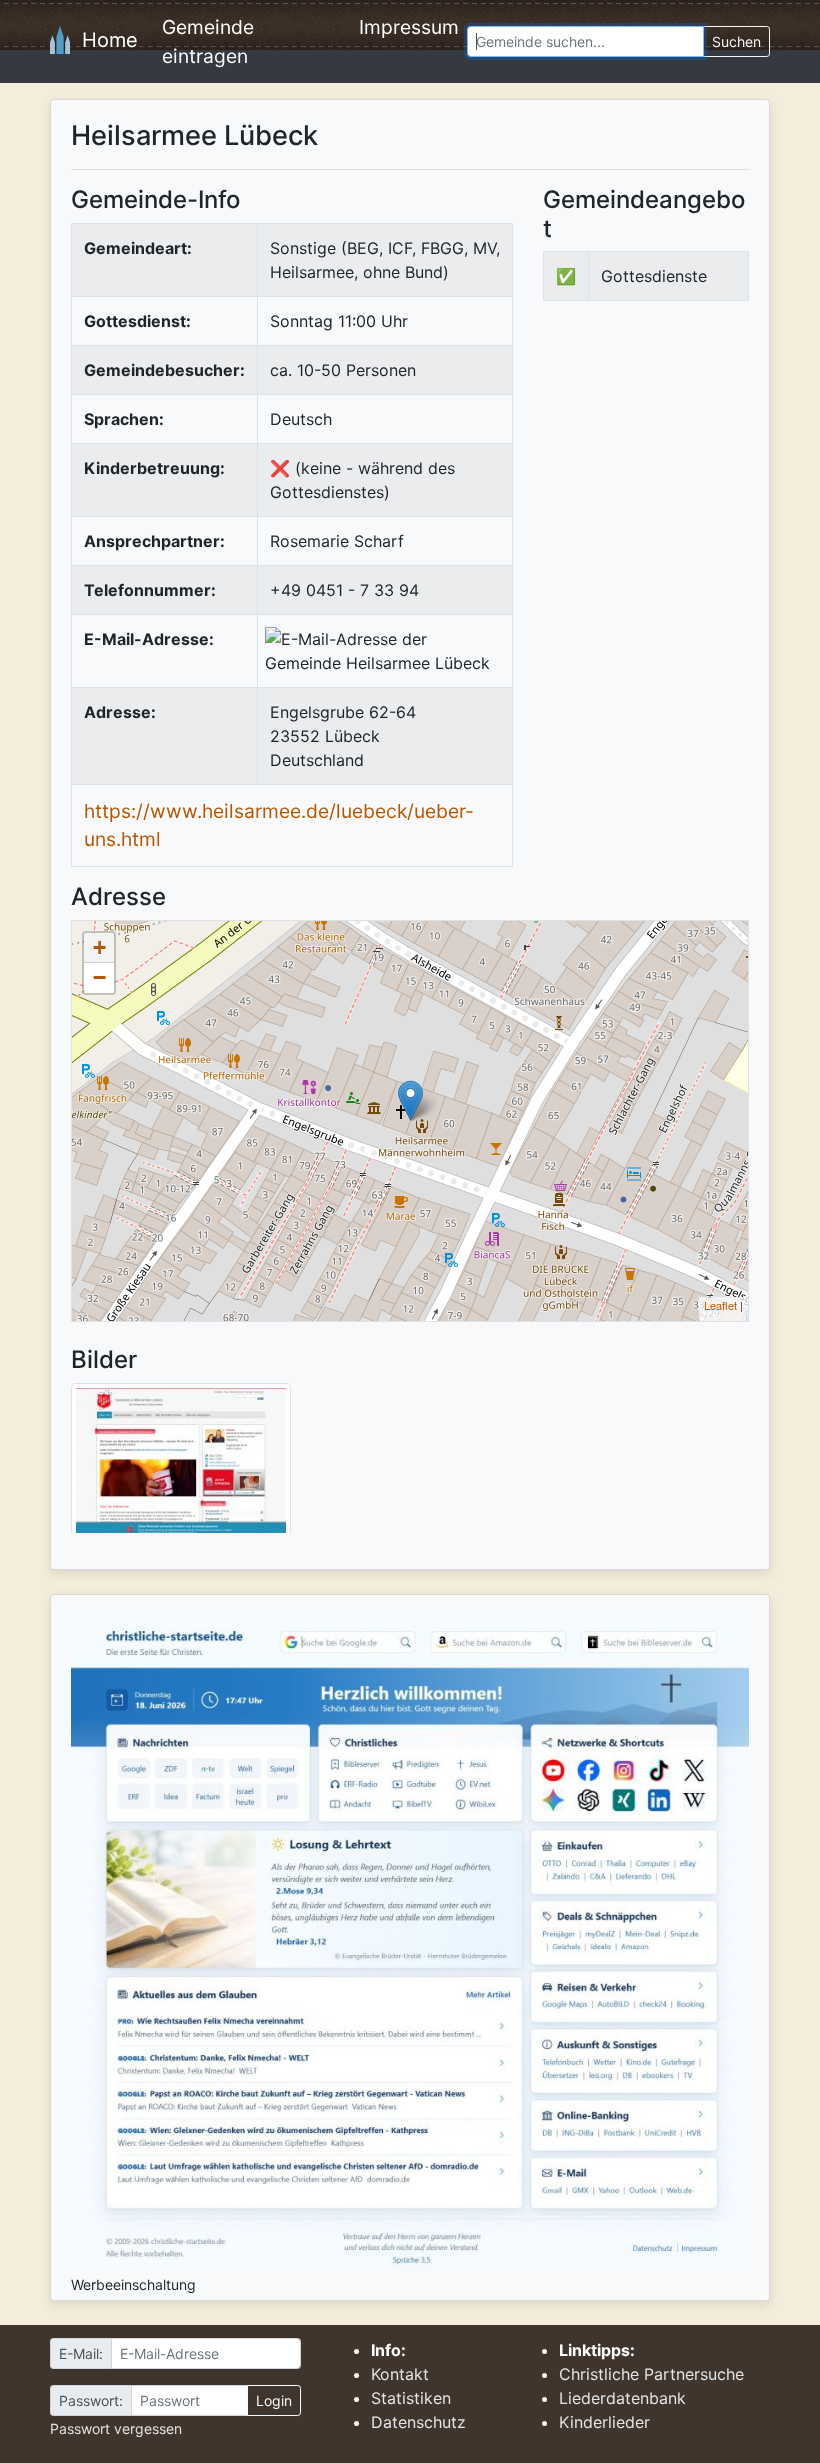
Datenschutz (418, 2422)
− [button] (99, 977)
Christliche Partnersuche (651, 2374)
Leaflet (720, 1305)
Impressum (409, 27)
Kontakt (400, 2374)
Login (274, 2400)
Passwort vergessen (116, 2428)
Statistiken (411, 2398)
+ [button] (99, 947)
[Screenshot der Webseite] (181, 1465)
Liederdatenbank (622, 2398)
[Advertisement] (681, 466)
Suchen (736, 41)
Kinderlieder (604, 2422)
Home (104, 40)
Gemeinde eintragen (208, 41)
